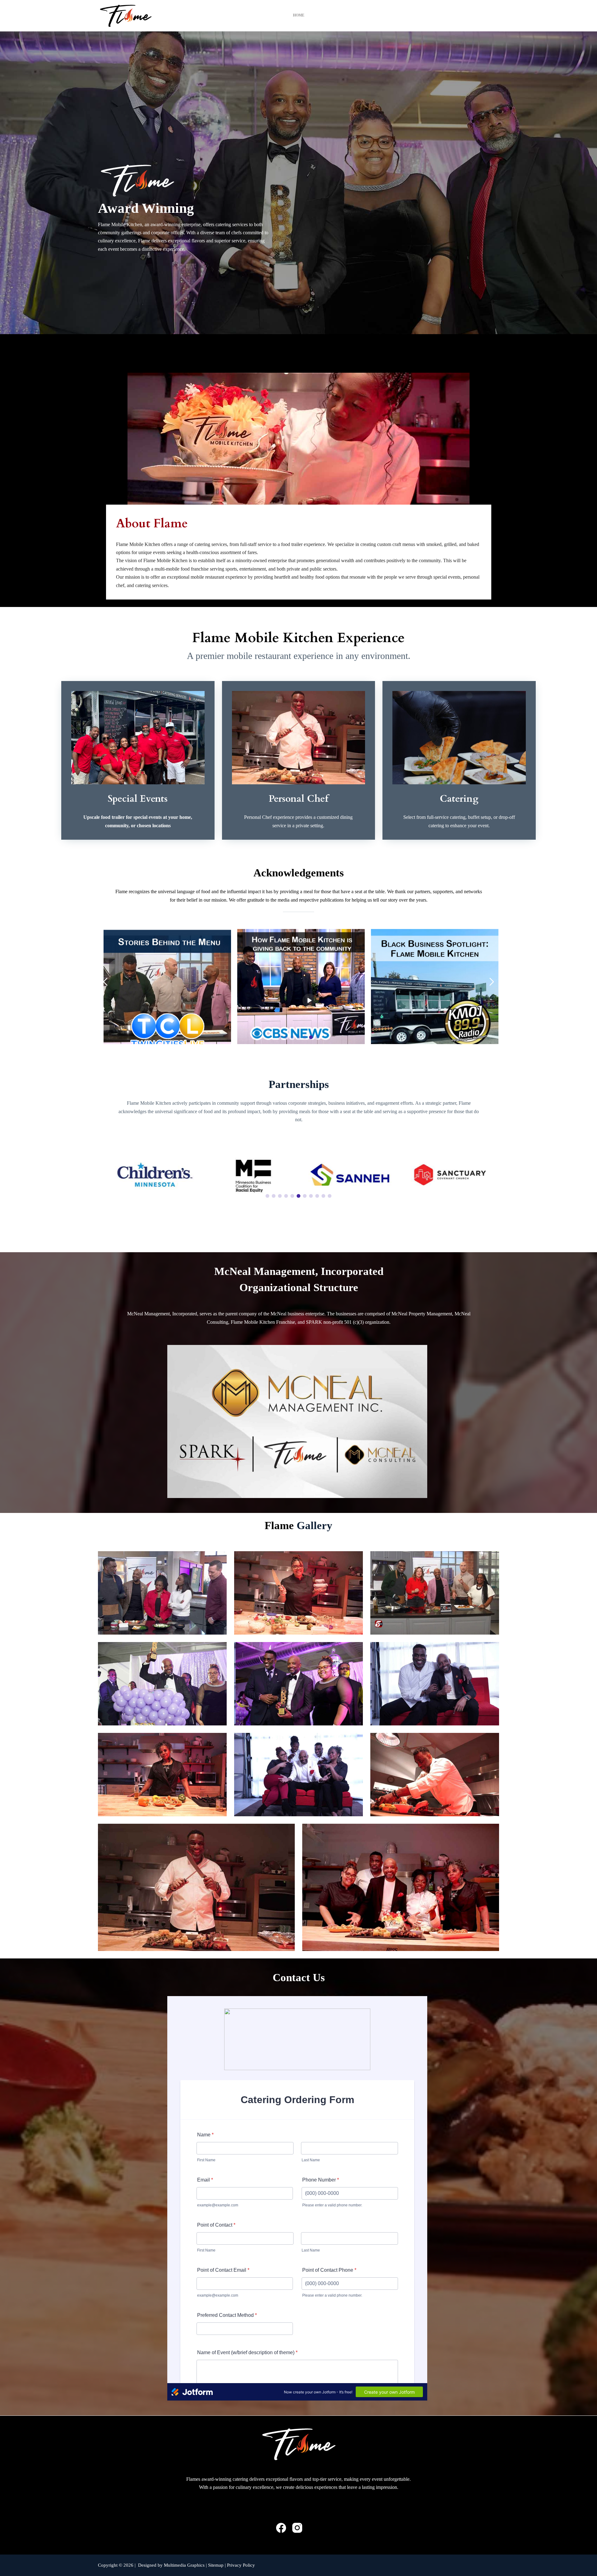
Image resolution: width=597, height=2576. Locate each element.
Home (299, 15)
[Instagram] (297, 2528)
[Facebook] (281, 2528)
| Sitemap (215, 2565)
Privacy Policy (241, 2565)
